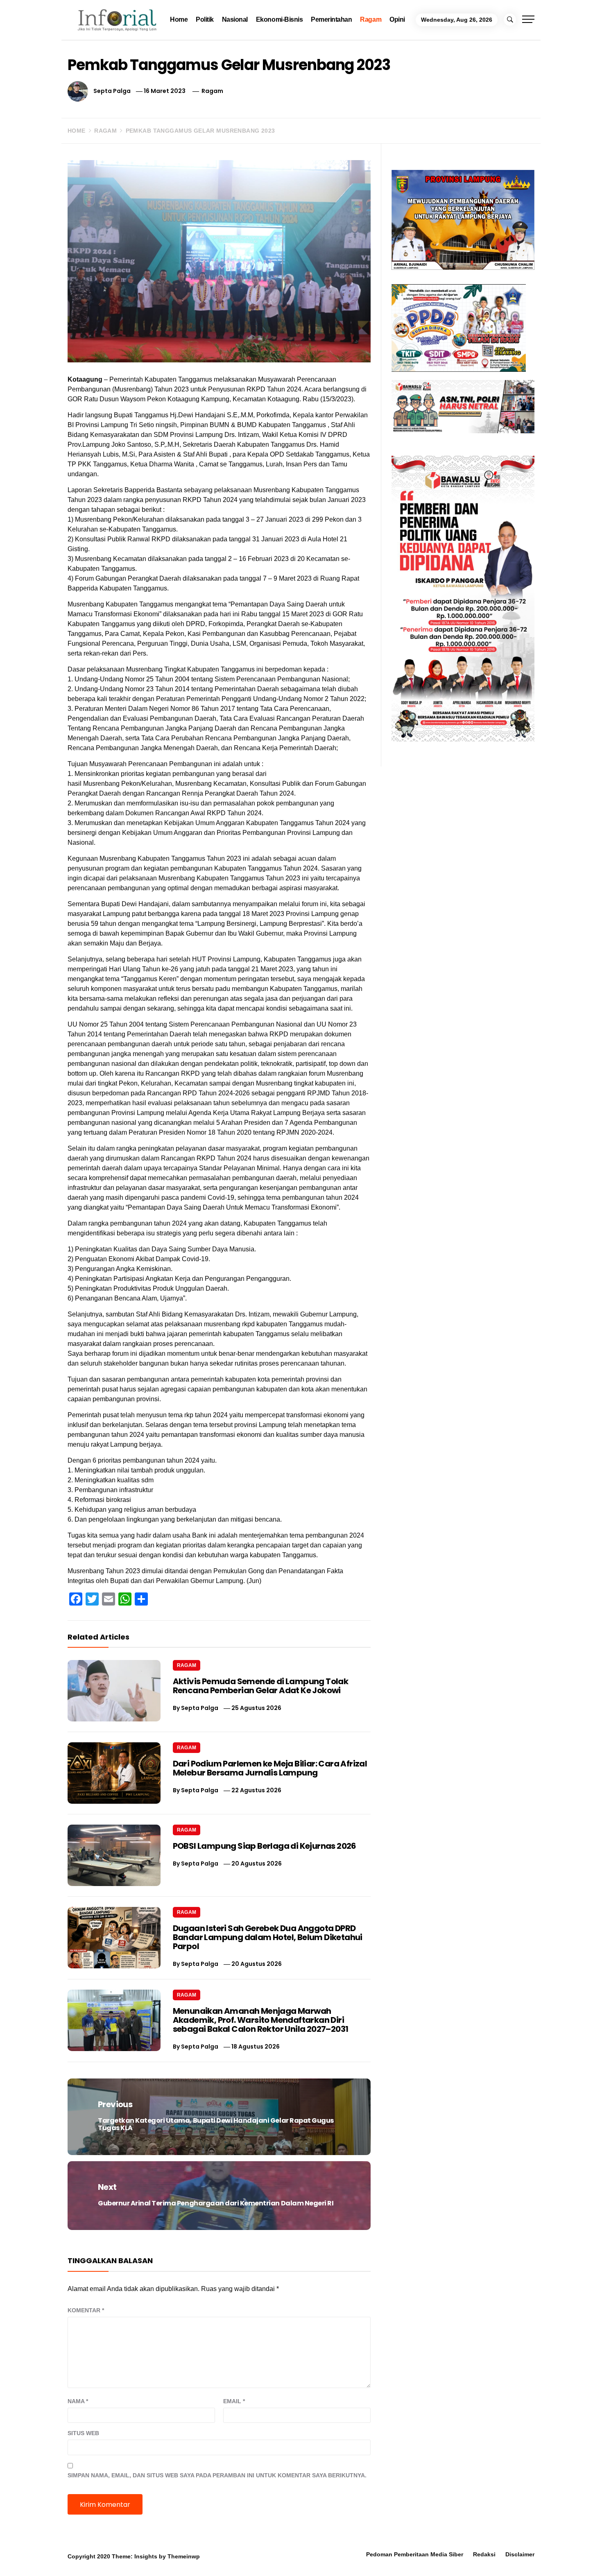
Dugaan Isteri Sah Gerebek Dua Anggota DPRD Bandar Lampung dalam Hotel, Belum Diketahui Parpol (268, 1937)
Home (179, 19)
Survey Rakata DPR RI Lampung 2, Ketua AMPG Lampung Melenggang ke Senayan (252, 2558)
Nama (78, 2401)
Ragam (371, 19)
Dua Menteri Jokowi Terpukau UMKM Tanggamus (508, 2554)
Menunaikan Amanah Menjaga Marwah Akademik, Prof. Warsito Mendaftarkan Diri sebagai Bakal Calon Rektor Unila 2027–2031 (261, 2020)
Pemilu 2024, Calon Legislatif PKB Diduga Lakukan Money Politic (377, 2558)
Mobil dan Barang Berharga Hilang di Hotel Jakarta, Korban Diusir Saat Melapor (124, 2558)
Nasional (235, 19)
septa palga (112, 91)
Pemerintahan (331, 19)
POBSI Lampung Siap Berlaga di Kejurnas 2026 (265, 1846)
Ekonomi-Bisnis (279, 19)
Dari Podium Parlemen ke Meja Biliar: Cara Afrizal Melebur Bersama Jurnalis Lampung (270, 1768)
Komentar (86, 2310)
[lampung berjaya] (463, 219)
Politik (205, 19)
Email (234, 2401)
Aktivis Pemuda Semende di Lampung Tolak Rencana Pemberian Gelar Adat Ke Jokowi (261, 1686)
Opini (397, 19)
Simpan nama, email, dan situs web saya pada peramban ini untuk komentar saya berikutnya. (217, 2475)
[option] (109, 2559)
